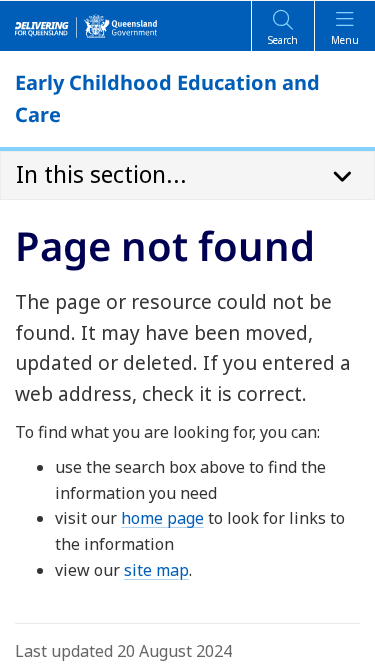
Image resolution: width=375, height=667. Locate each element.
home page (162, 518)
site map (156, 570)
